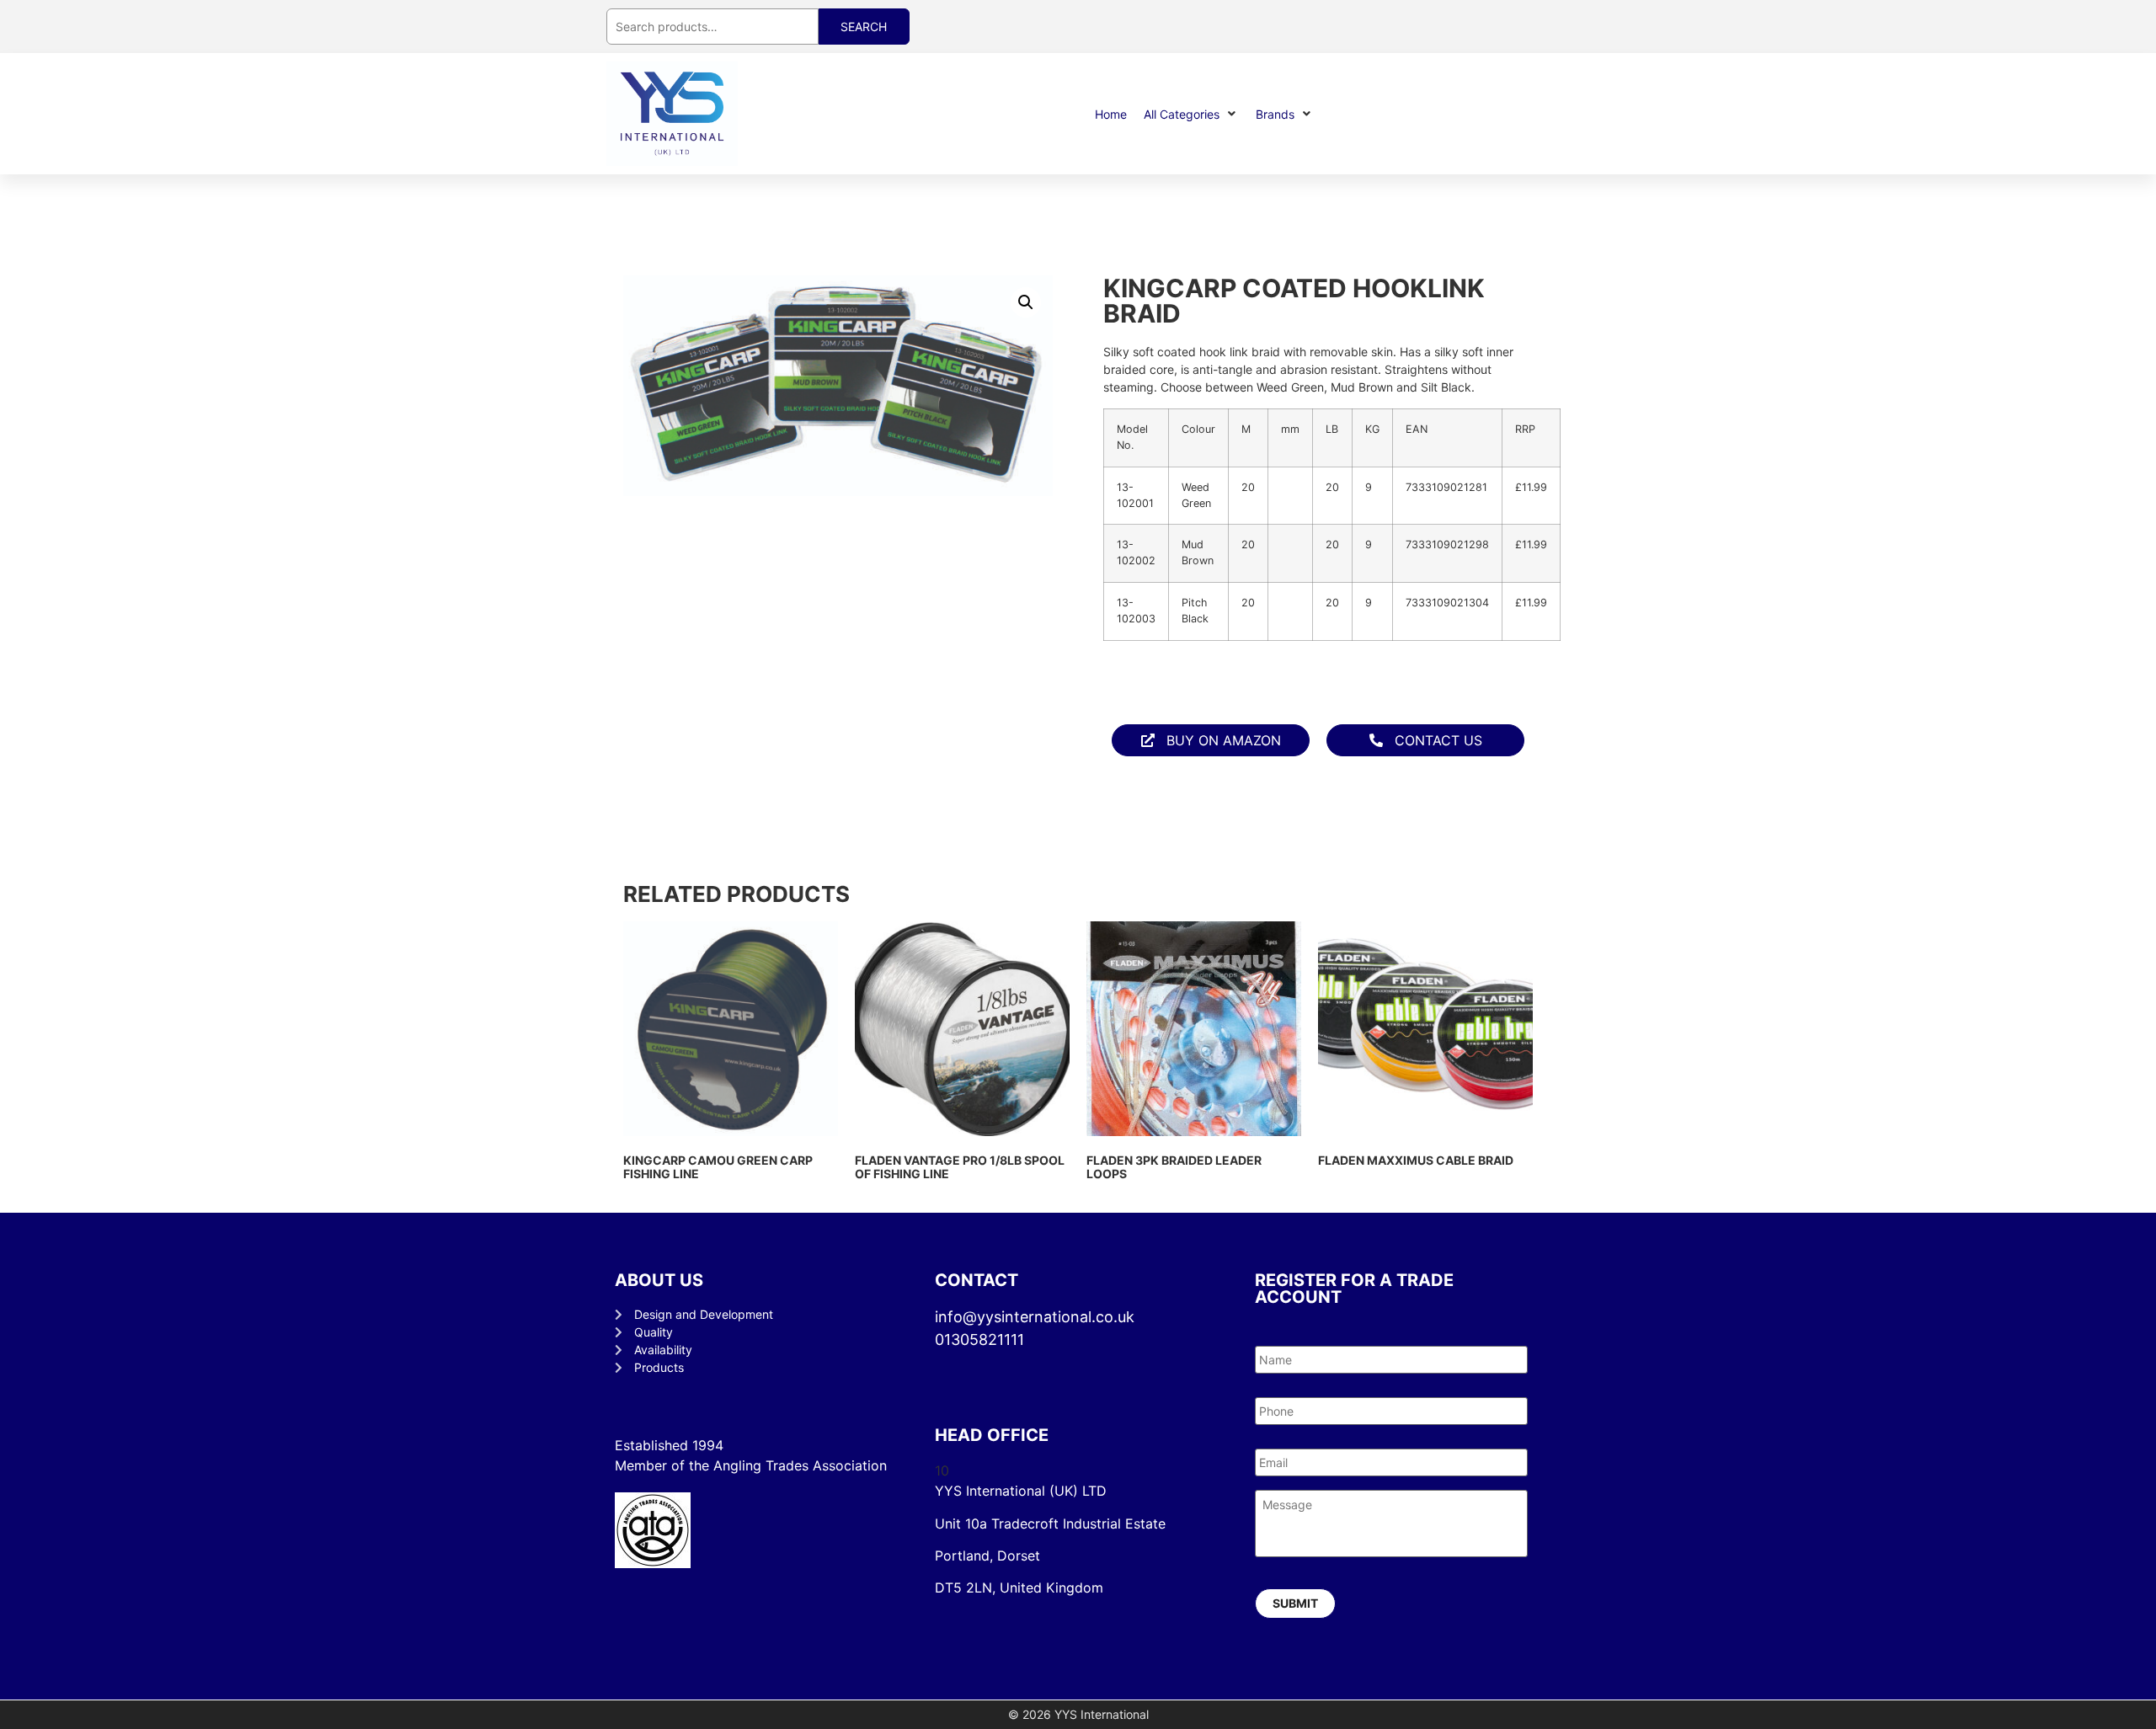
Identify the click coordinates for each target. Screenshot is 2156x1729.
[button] (1191, 114)
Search (864, 27)
